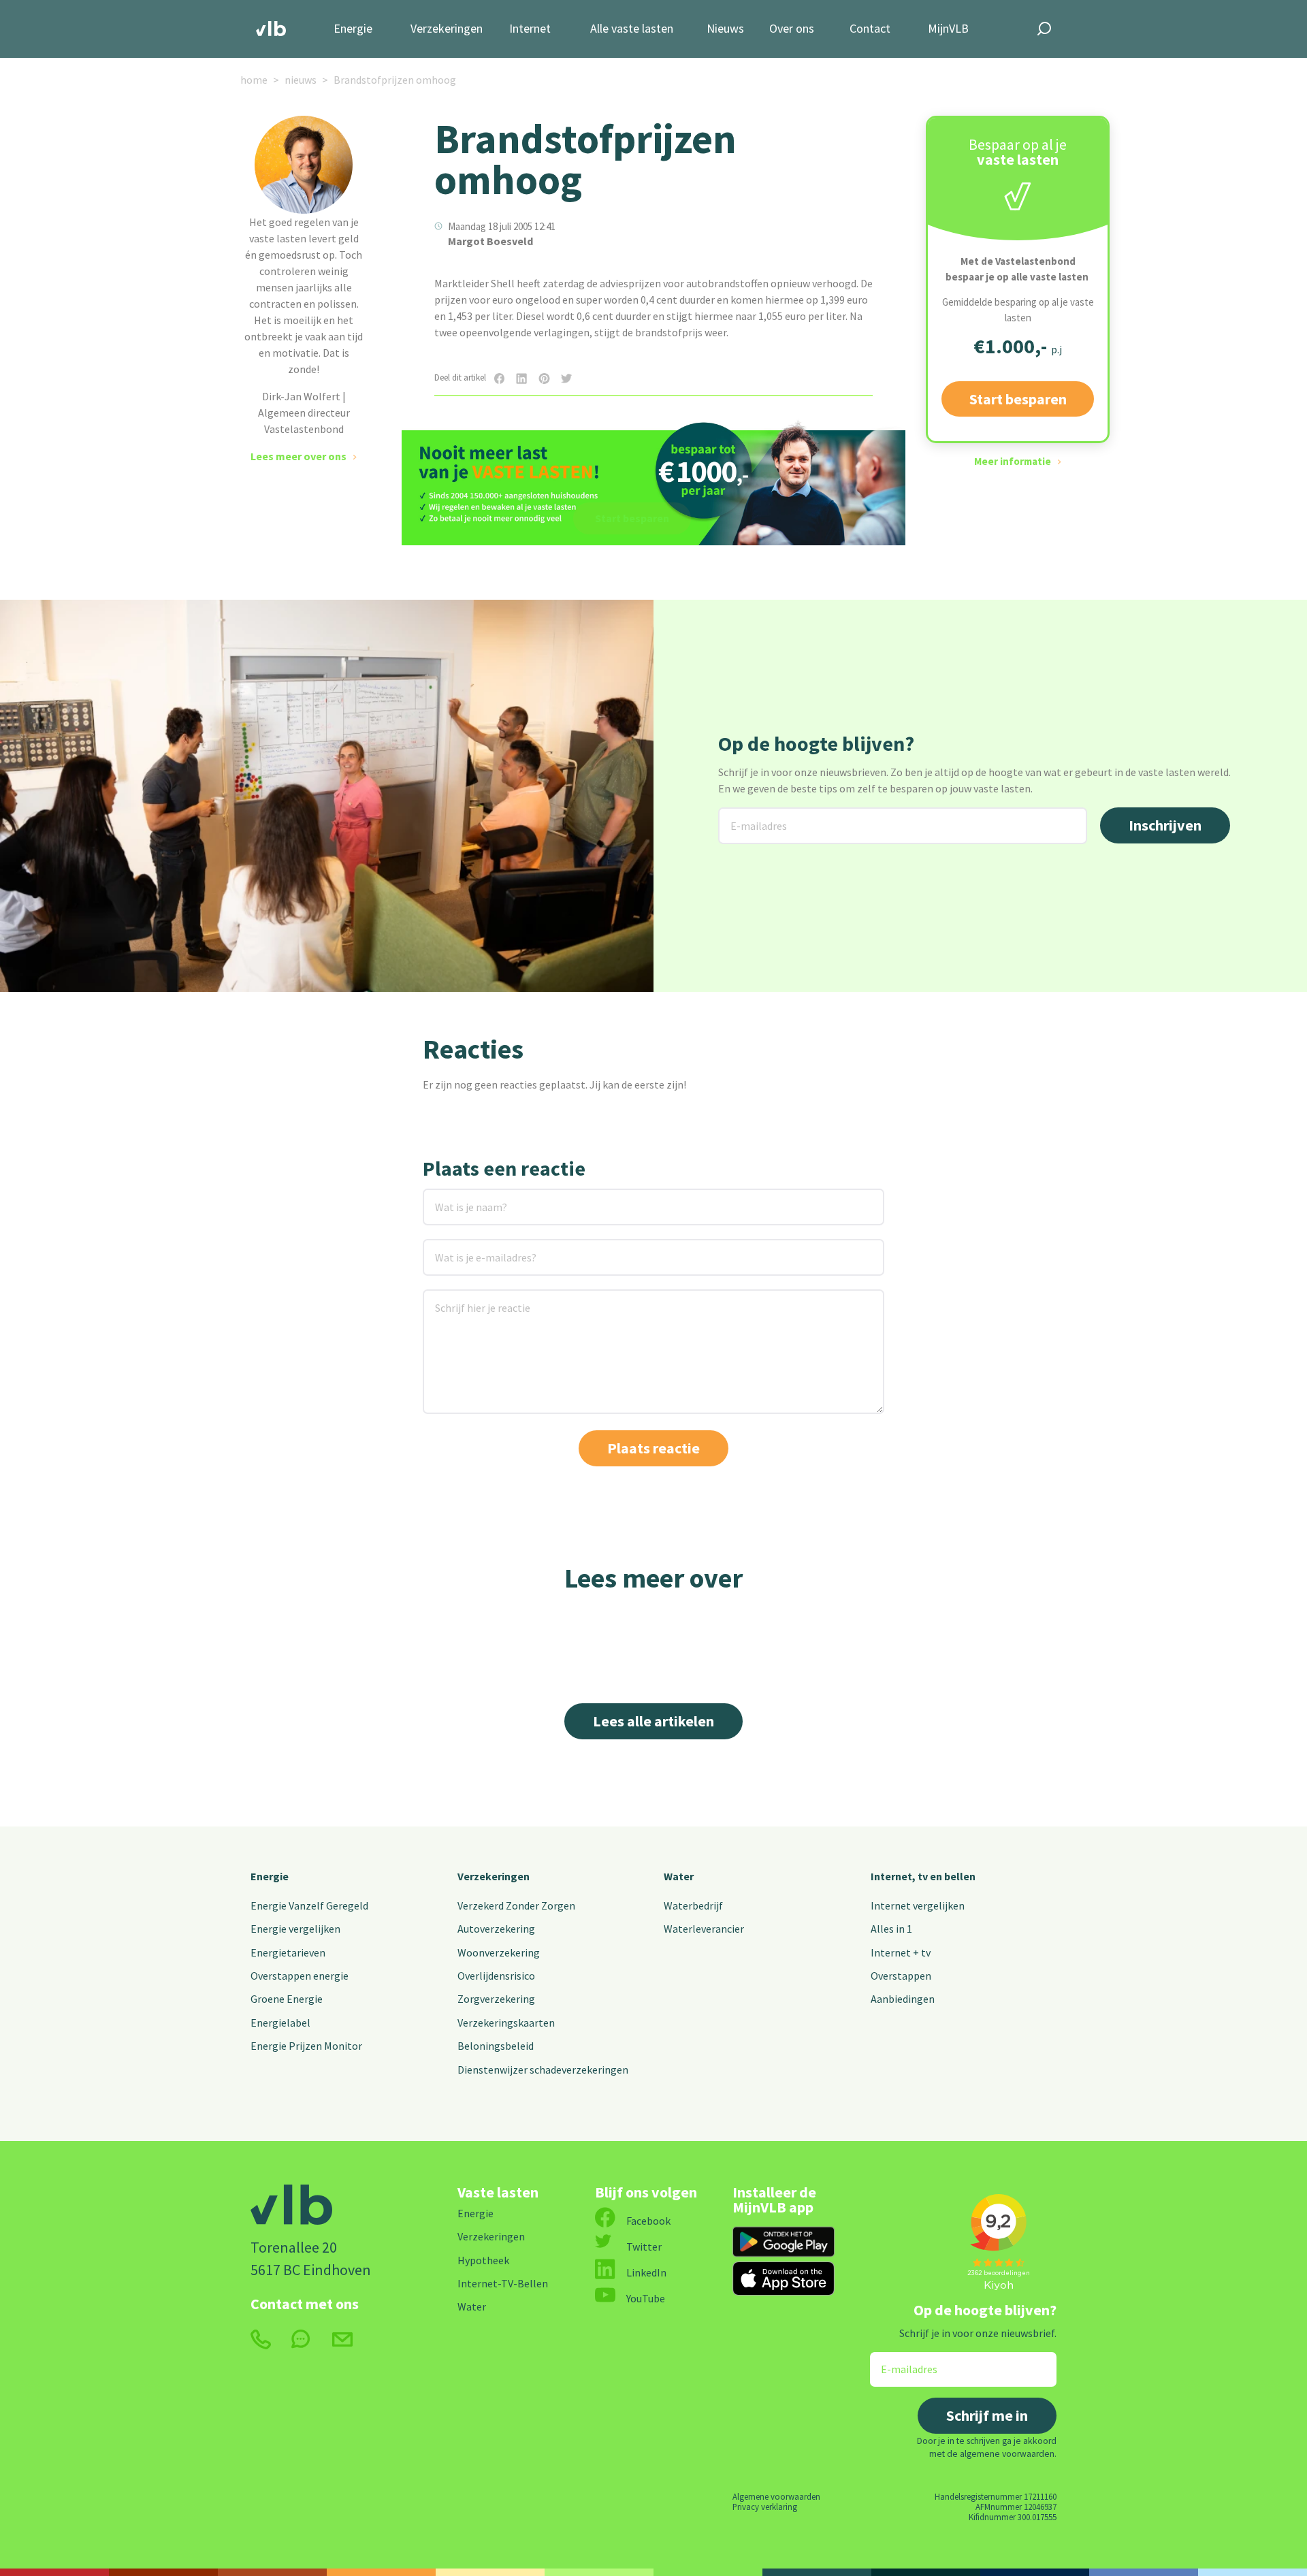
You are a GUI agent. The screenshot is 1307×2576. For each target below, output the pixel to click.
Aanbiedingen (903, 1999)
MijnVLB (948, 29)
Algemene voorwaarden (776, 2496)
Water (679, 1876)
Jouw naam (450, 1197)
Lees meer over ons (298, 456)
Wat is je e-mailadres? (466, 1247)
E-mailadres (748, 816)
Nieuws (725, 29)
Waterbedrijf (693, 1905)
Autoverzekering (496, 1929)
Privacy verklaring (765, 2507)
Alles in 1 (891, 1929)
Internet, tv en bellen (923, 1876)
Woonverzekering (499, 1952)
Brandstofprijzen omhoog (395, 80)
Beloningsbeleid (496, 2046)
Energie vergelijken (295, 1929)
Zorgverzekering (496, 1999)
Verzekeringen (447, 29)
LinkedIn (646, 2272)
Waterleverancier (704, 1929)
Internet (530, 29)
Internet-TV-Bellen (503, 2283)
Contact (870, 29)
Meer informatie (1013, 461)
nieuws (301, 80)
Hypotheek (483, 2260)
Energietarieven (288, 1952)
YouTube (646, 2298)
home (254, 80)
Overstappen (901, 1976)
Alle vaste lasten (632, 29)
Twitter (644, 2247)
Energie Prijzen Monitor (306, 2046)
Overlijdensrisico (496, 1976)
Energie (353, 29)
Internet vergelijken (918, 1905)
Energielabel (280, 2023)
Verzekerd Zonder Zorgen (516, 1905)
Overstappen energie (300, 1976)
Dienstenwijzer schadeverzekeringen (543, 2070)
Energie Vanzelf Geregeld (309, 1905)
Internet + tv (901, 1952)
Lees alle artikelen (653, 1721)
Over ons (792, 29)
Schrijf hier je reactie (465, 1298)
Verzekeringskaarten (506, 2023)
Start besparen (1018, 399)
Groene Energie (287, 1999)
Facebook (648, 2221)
